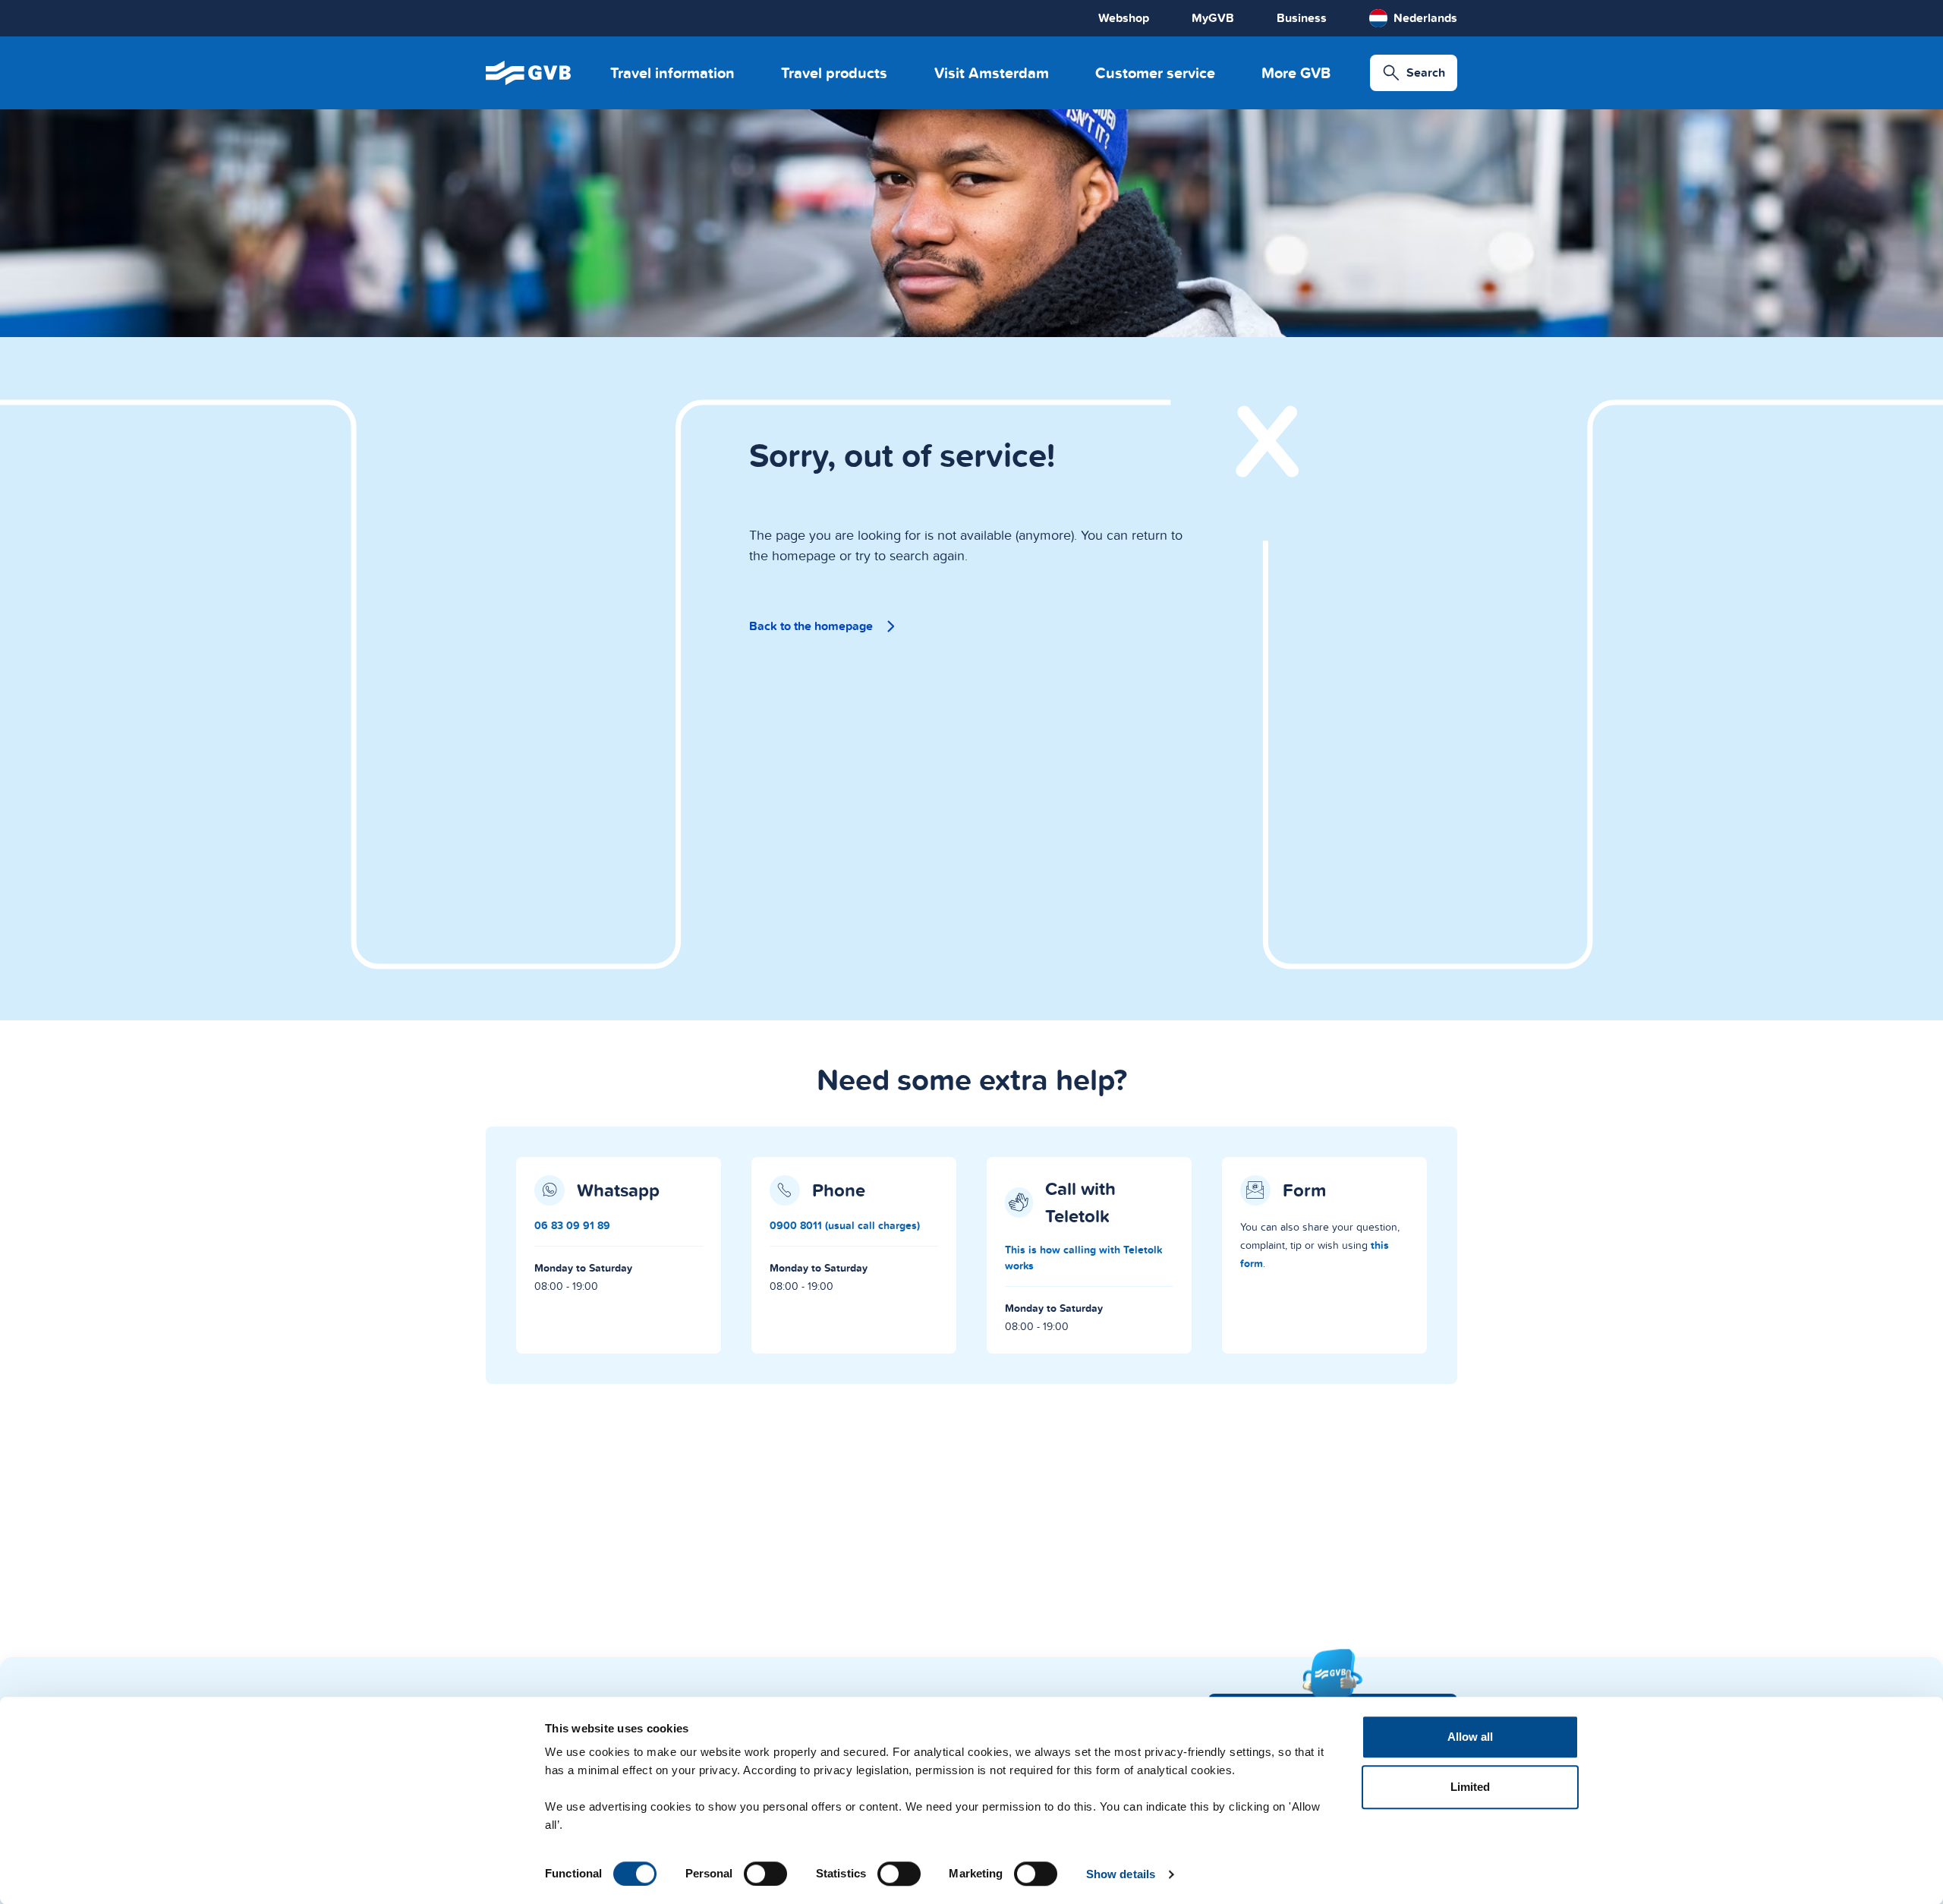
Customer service (1155, 73)
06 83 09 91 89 (572, 1225)
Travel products (834, 73)
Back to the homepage (811, 626)
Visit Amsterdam (992, 73)
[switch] (765, 1874)
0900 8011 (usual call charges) (845, 1225)
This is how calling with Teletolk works (1083, 1258)
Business (1302, 18)
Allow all (1471, 1737)
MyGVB (1213, 18)
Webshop (1124, 18)
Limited (1471, 1787)
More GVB (1296, 73)
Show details (1121, 1874)
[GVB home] (528, 73)
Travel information (672, 73)
